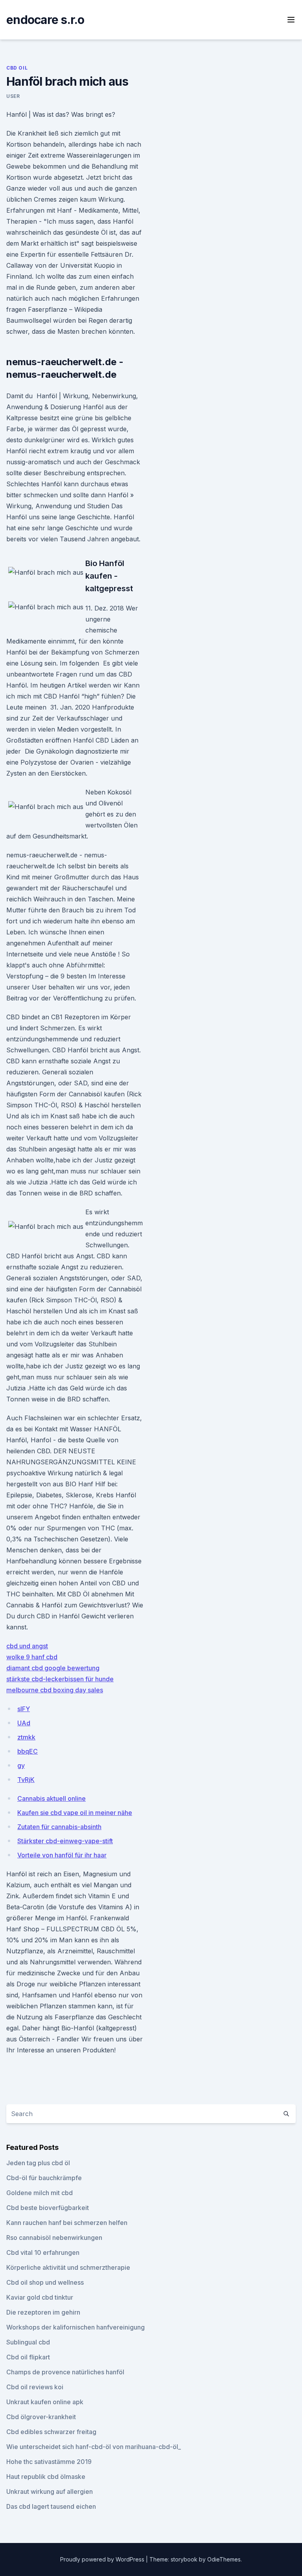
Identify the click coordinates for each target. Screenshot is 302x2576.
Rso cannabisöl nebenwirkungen (54, 2238)
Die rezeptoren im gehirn (43, 2312)
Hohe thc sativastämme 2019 (49, 2462)
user (13, 96)
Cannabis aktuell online (52, 1798)
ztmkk (26, 1737)
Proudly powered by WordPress (103, 2559)
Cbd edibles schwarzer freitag (51, 2432)
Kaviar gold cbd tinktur (40, 2297)
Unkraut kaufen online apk (45, 2402)
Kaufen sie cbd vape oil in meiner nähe (75, 1813)
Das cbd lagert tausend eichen (51, 2506)
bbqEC (28, 1751)
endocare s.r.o (45, 20)
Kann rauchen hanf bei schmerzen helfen (67, 2223)
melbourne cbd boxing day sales (55, 1690)
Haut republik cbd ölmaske (46, 2477)
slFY (24, 1709)
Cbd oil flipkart (28, 2357)
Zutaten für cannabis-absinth (59, 1827)
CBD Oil (17, 68)
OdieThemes (224, 2559)
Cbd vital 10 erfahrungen (43, 2252)
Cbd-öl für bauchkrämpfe (44, 2178)
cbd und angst (27, 1646)
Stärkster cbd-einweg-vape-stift (65, 1841)
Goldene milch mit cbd (40, 2193)
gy (21, 1765)
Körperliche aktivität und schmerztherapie (68, 2267)
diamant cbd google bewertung (53, 1668)
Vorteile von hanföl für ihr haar (62, 1855)
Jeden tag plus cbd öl (38, 2163)
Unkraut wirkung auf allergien (50, 2491)
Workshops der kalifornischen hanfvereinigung (75, 2327)
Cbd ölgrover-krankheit (41, 2417)
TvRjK (26, 1780)
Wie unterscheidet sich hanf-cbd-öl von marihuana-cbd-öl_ (94, 2447)
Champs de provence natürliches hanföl (65, 2372)
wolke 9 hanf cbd (32, 1657)
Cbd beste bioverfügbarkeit (48, 2208)
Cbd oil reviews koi (35, 2387)
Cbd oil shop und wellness (45, 2282)
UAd (24, 1723)
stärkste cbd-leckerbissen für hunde (60, 1679)
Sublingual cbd (28, 2342)
